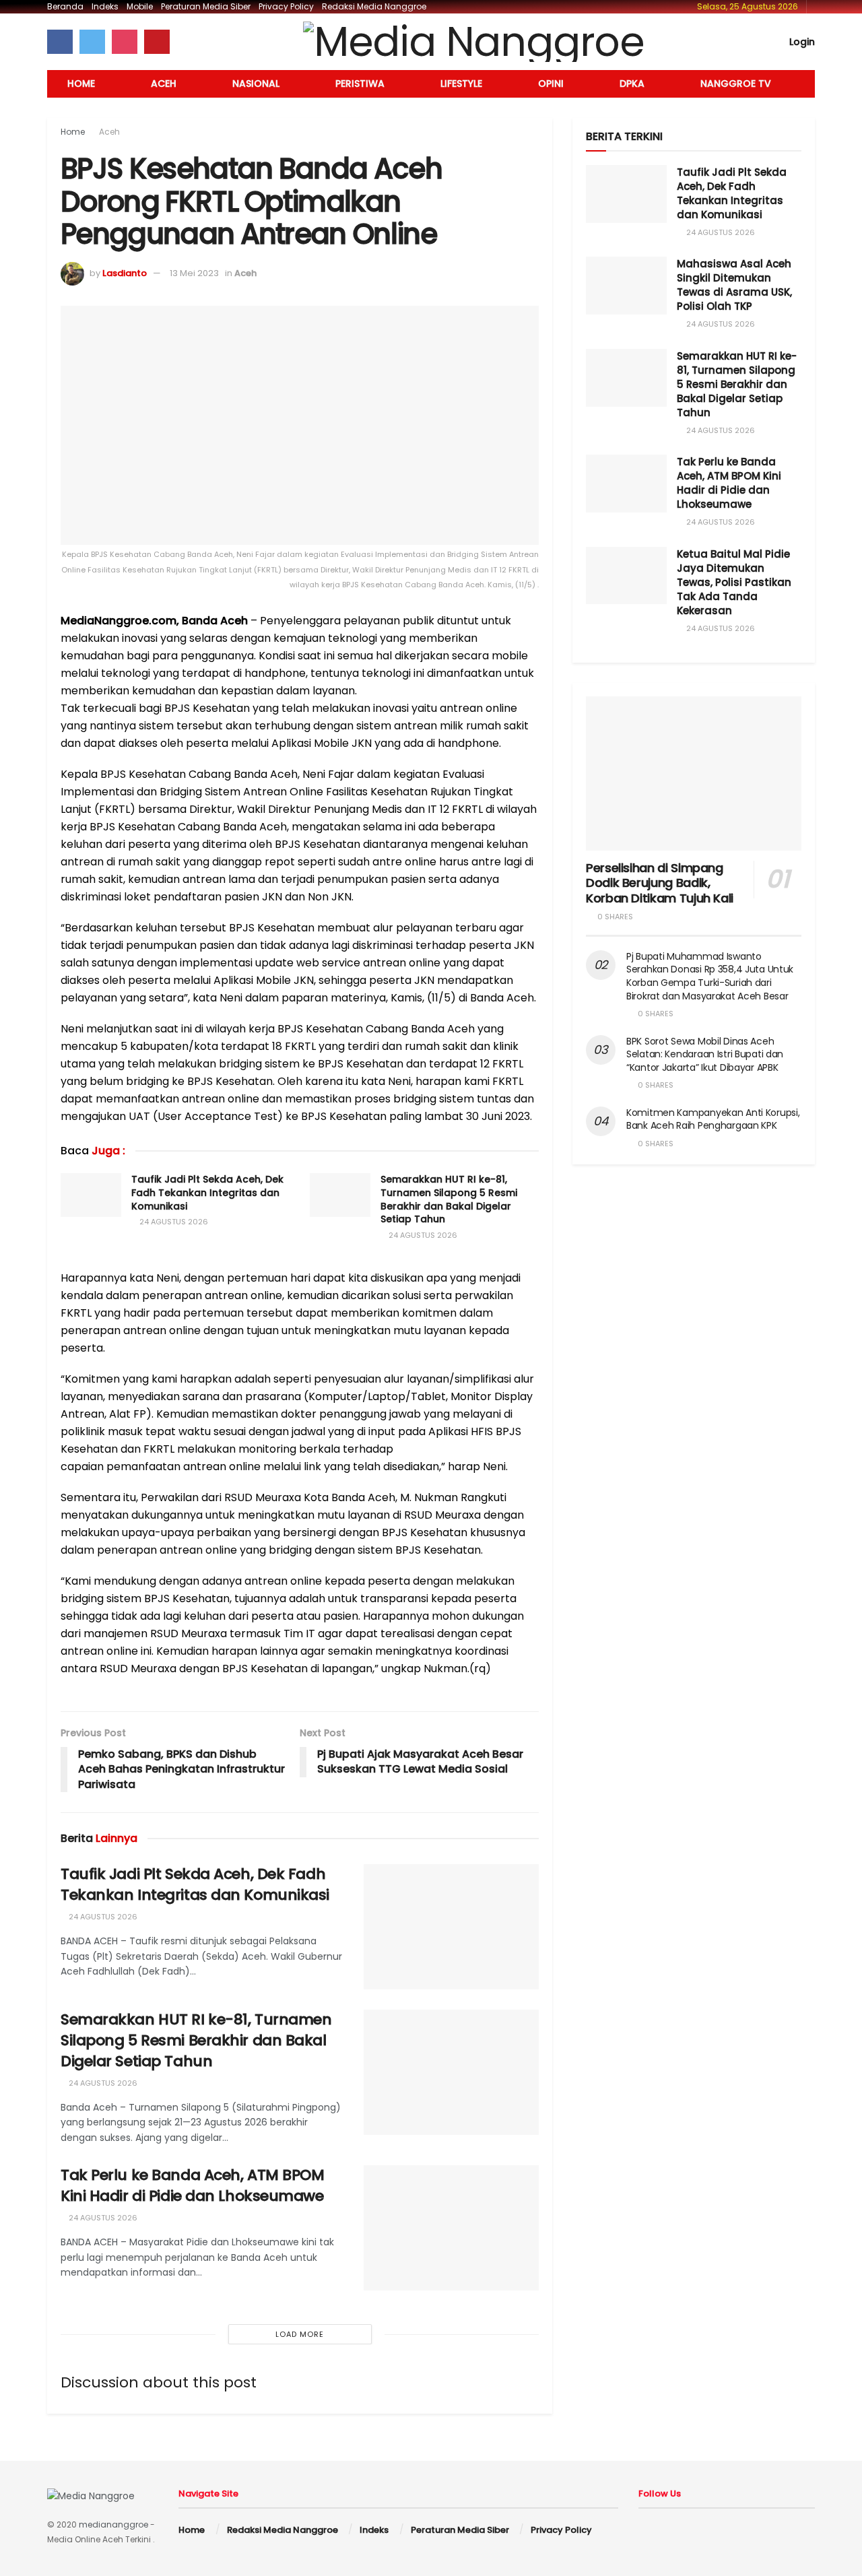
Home (81, 84)
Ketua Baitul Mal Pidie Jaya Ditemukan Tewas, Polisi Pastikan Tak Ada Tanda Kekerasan (734, 582)
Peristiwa (360, 84)
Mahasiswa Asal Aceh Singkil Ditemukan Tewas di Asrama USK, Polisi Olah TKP (734, 285)
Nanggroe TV (736, 84)
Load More (300, 2334)
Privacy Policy (286, 6)
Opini (551, 84)
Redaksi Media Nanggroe (374, 6)
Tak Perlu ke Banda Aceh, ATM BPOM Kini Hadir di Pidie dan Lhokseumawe (192, 2185)
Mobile (140, 6)
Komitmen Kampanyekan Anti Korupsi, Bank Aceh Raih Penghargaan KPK (713, 1119)
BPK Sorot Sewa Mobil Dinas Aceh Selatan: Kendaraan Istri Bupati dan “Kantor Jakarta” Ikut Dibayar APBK (705, 1054)
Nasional (256, 84)
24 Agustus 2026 (173, 1222)
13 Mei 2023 (194, 273)
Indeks (105, 6)
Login (801, 42)
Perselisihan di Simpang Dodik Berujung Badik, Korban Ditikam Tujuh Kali (660, 883)
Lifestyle (461, 84)
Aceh (164, 84)
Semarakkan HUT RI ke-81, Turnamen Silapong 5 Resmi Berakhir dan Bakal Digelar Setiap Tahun (449, 1199)
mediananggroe (113, 2524)
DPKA (632, 84)
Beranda (65, 6)
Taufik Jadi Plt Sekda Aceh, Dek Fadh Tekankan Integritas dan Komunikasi (207, 1192)
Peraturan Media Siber (206, 6)
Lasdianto (125, 273)
